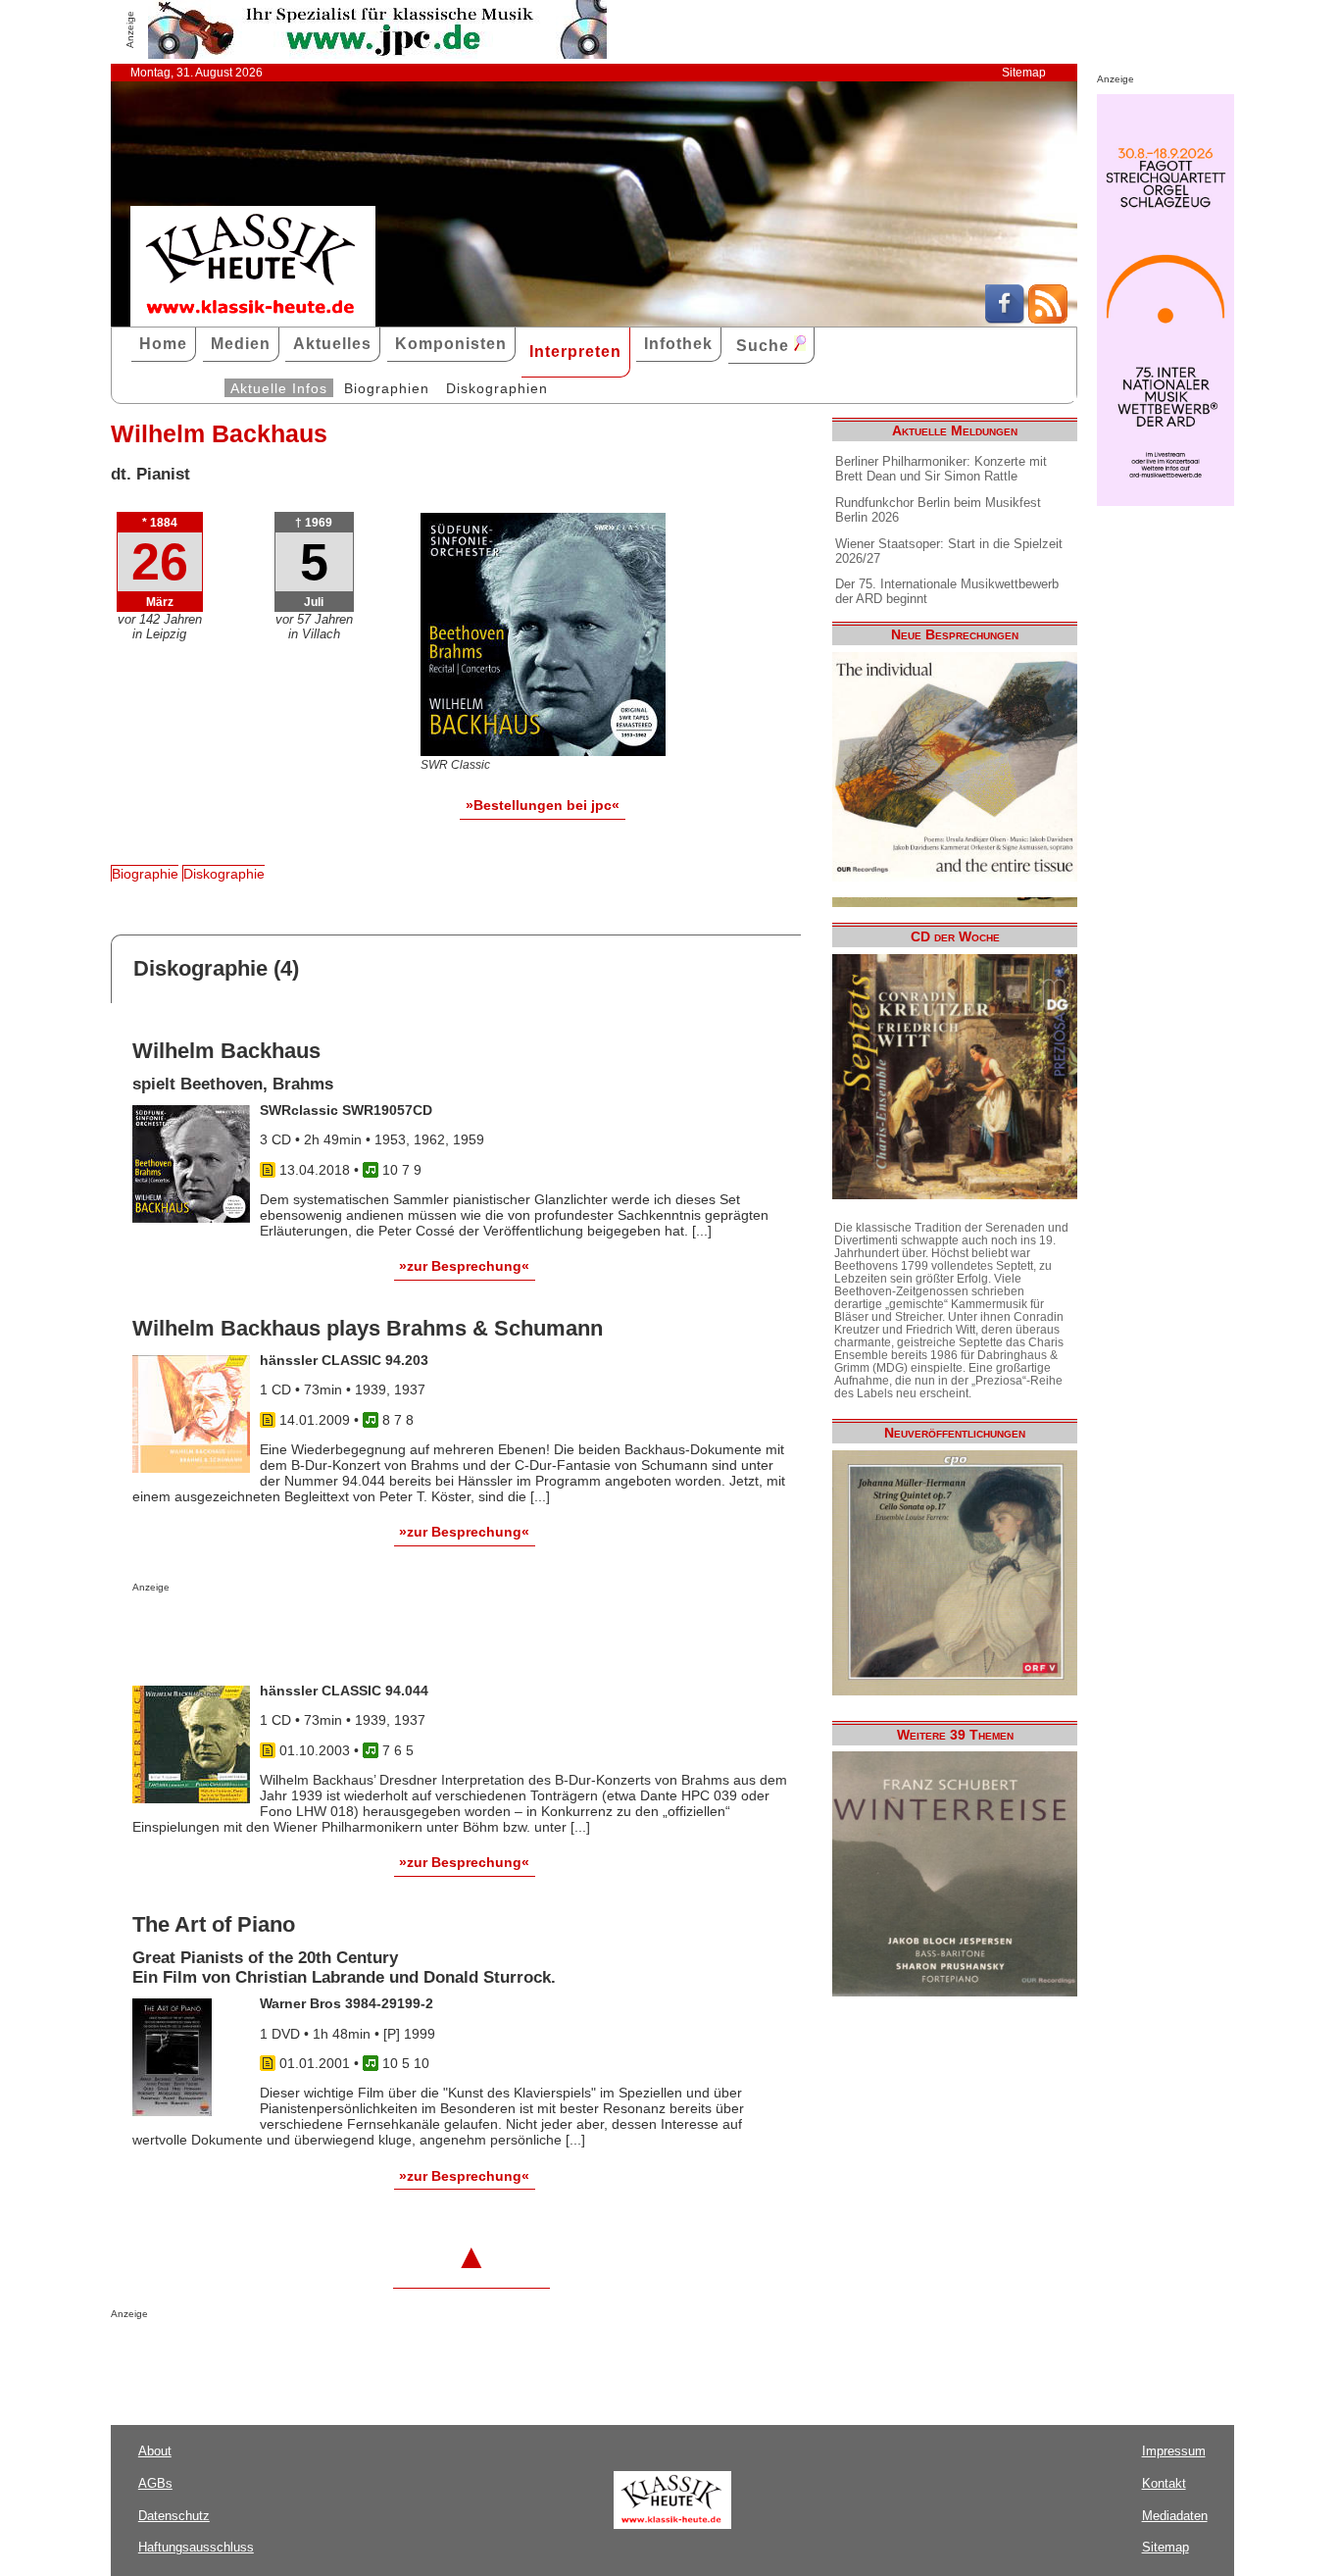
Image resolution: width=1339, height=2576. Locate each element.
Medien (241, 344)
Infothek (678, 344)
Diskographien (497, 388)
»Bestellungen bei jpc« (543, 805)
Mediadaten (1175, 2516)
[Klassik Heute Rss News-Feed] (1048, 319)
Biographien (387, 388)
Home (163, 344)
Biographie (145, 874)
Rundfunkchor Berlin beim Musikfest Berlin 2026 (938, 510)
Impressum (1174, 2451)
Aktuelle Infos (279, 388)
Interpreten (575, 352)
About (155, 2451)
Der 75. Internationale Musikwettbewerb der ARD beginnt (947, 591)
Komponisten (451, 344)
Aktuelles (332, 344)
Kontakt (1164, 2483)
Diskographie (224, 874)
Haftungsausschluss (196, 2547)
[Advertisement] (362, 1632)
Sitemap (1024, 73)
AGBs (155, 2483)
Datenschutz (174, 2516)
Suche (765, 346)
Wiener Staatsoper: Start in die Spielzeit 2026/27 (949, 551)
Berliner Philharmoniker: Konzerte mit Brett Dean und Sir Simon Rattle (941, 469)
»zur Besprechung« (464, 1266)
